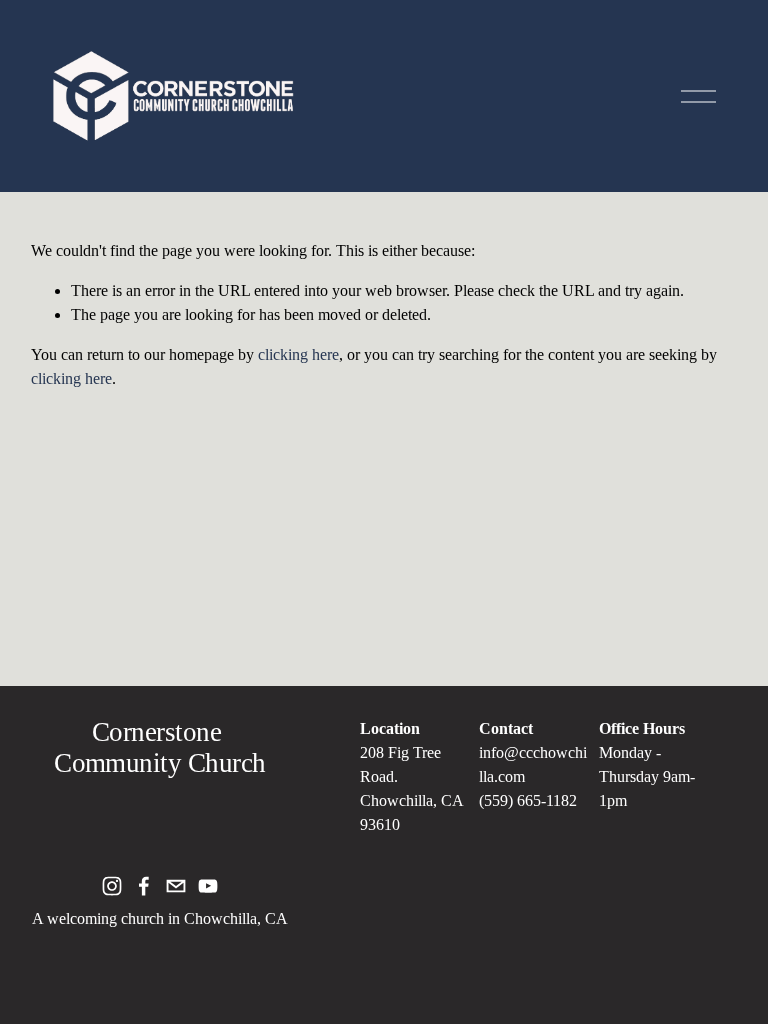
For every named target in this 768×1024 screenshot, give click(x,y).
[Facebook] (144, 886)
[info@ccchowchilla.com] (176, 886)
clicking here (298, 354)
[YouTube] (208, 886)
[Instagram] (112, 886)
